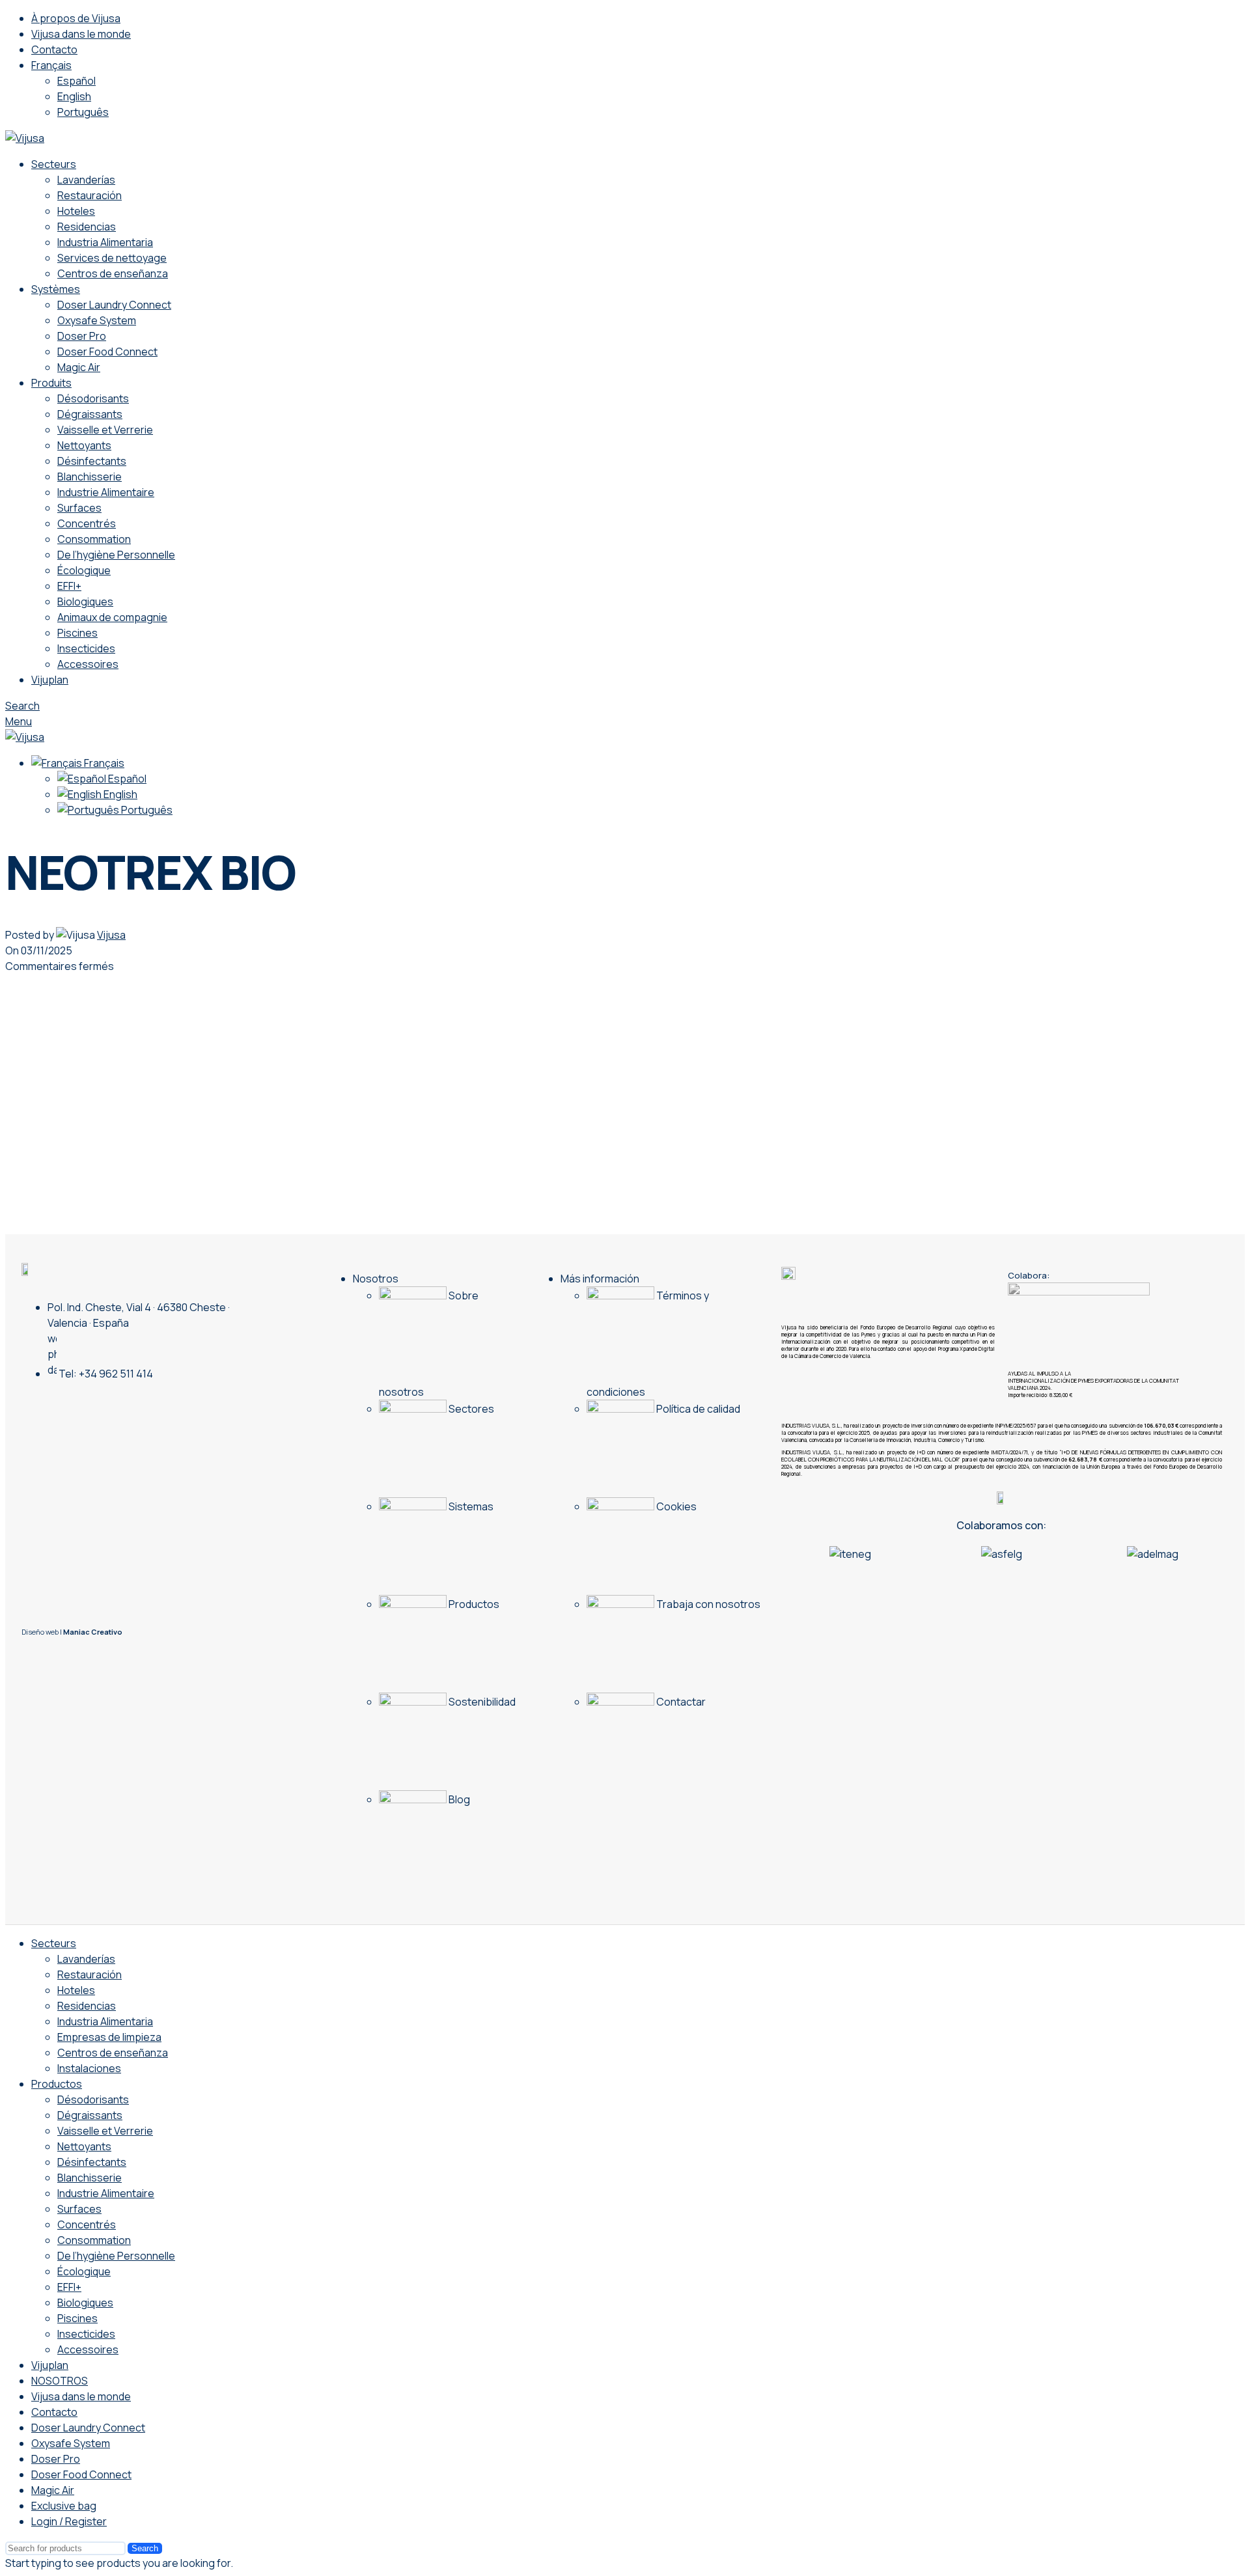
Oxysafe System (97, 320)
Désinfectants (92, 461)
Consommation (94, 539)
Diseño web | (72, 1632)
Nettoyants (84, 445)
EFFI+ (69, 586)
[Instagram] (109, 1415)
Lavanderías (86, 180)
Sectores (470, 1409)
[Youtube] (157, 1415)
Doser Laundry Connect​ (114, 305)
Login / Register (69, 2521)
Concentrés (87, 523)
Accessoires (88, 664)
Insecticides (86, 648)
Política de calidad (697, 1409)
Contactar (680, 1702)
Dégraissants (90, 414)
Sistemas (470, 1506)
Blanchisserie (90, 477)
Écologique (84, 570)
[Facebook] (181, 1415)
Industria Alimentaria (105, 242)
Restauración (90, 195)
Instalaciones (89, 2068)
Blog (458, 1799)
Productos (473, 1604)
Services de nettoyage (112, 258)
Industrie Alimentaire (106, 492)
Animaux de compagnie (112, 617)
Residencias (87, 227)
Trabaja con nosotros (707, 1604)
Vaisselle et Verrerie (105, 430)
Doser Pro (82, 336)
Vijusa (111, 935)
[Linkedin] (133, 1415)
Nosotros (376, 1279)
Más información (600, 1279)
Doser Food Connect (107, 352)
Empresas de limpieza (109, 2037)
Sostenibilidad (481, 1702)
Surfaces (79, 508)
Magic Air (79, 367)
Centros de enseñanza (113, 273)
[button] (787, 1554)
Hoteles (76, 211)
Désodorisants (93, 398)
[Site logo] (25, 138)
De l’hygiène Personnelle (116, 555)
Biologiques (85, 602)
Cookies (675, 1506)
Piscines (77, 633)
